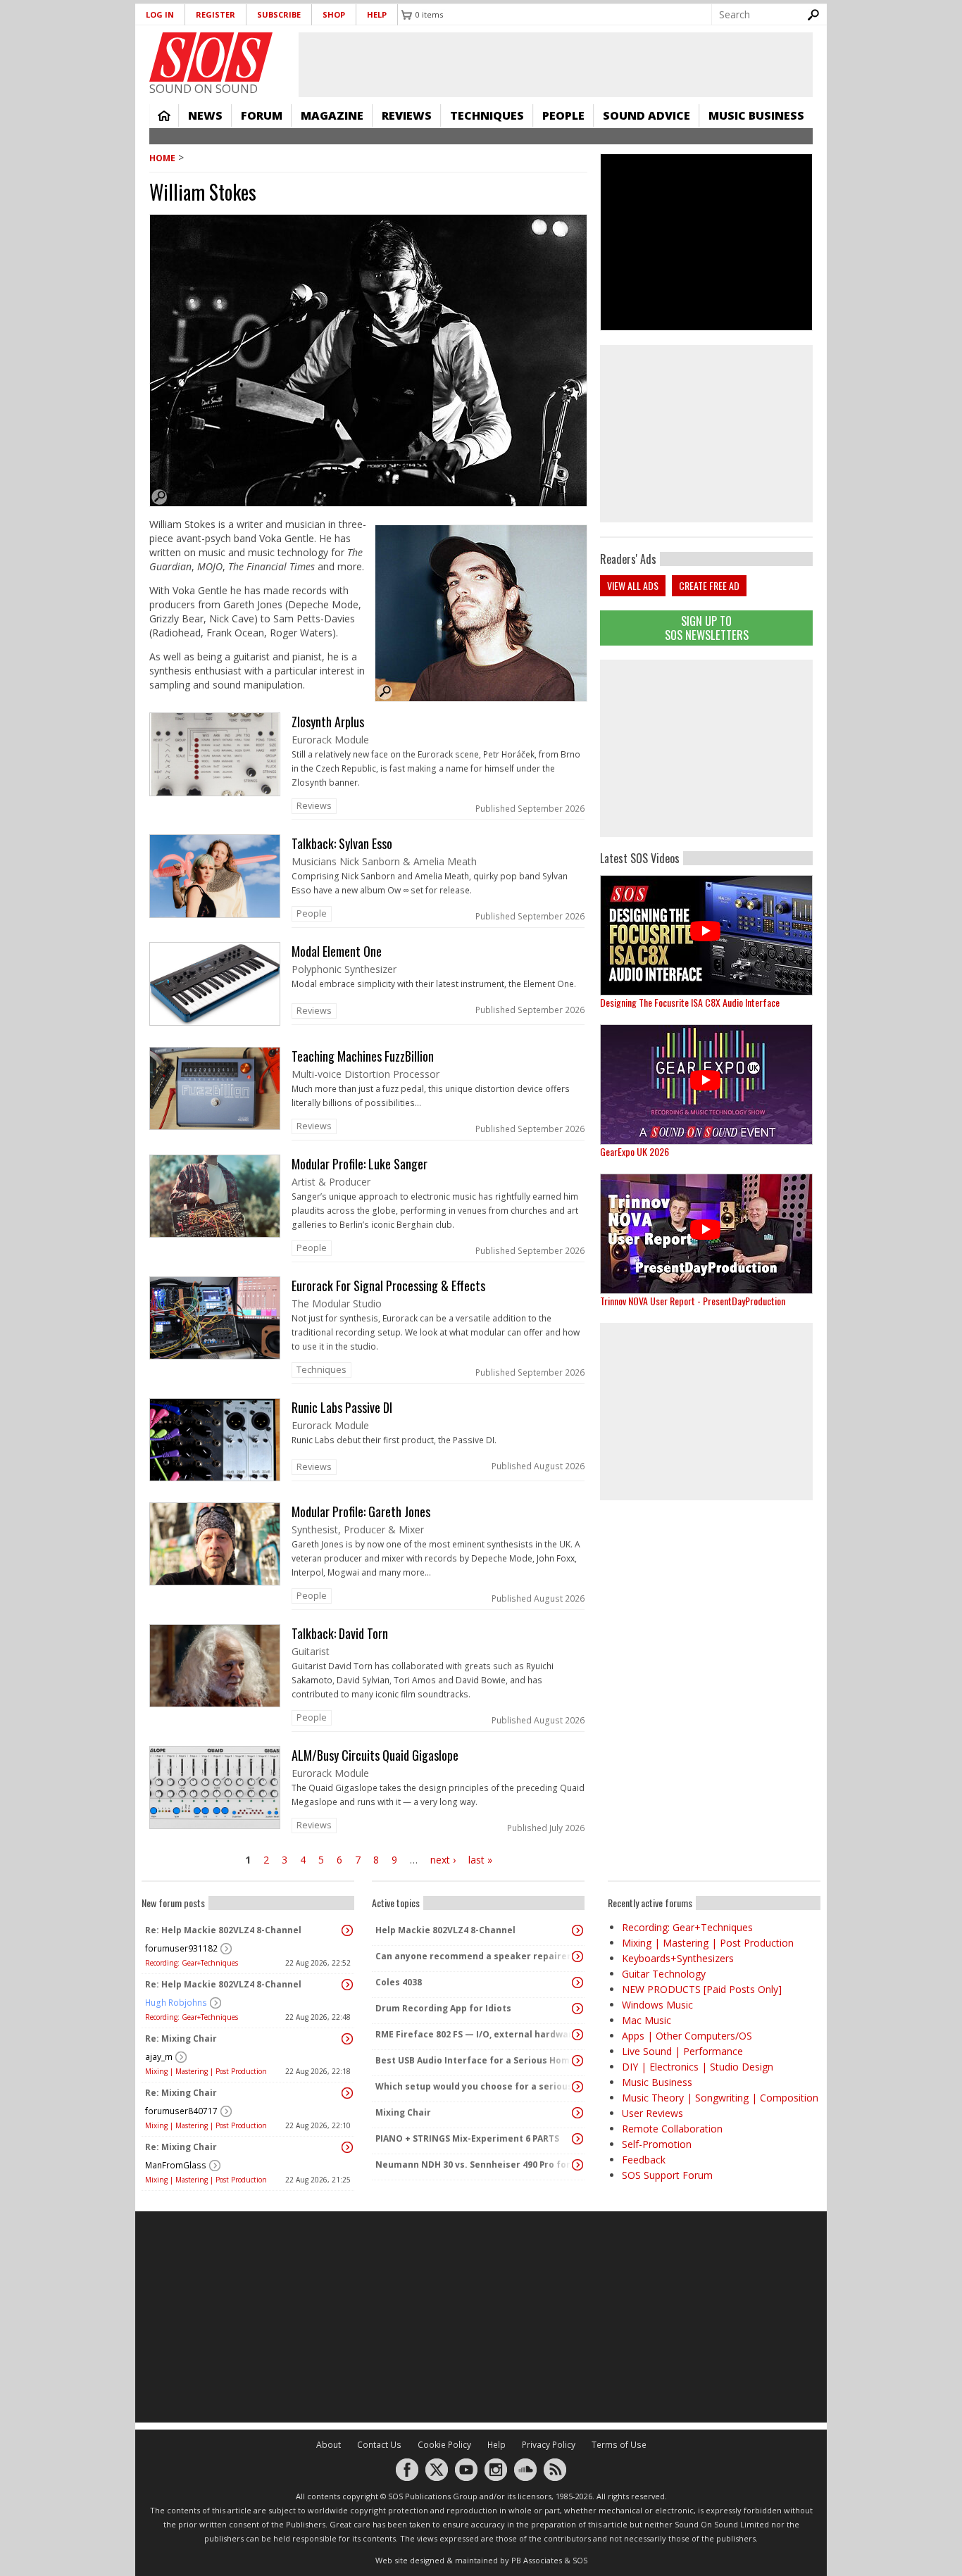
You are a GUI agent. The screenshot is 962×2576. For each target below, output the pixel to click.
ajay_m (159, 2057)
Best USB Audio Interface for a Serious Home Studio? (475, 2060)
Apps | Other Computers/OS (687, 2036)
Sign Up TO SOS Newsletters (707, 628)
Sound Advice (646, 115)
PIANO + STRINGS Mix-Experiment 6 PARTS (467, 2138)
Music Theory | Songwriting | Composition (720, 2098)
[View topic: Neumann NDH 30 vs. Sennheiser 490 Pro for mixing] (577, 2165)
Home (164, 115)
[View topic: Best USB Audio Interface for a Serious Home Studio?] (577, 2061)
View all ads (633, 585)
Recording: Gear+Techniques (192, 1963)
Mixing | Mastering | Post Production (206, 2071)
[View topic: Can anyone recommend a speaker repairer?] (577, 1956)
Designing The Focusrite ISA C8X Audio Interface (690, 1002)
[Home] (211, 57)
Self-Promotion (657, 2144)
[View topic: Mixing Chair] (577, 2113)
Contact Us (379, 2445)
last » (480, 1860)
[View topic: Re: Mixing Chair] (347, 2039)
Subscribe (279, 14)
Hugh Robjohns (176, 2003)
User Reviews (652, 2113)
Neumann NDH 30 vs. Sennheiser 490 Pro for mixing (475, 2165)
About (329, 2445)
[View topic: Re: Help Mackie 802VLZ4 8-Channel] (347, 1930)
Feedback (644, 2160)
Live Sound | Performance (682, 2051)
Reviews (407, 115)
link (368, 766)
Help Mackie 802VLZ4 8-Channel (445, 1930)
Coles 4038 (399, 1982)
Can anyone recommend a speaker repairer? (475, 1956)
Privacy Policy (549, 2445)
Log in (160, 14)
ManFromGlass (176, 2165)
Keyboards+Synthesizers (678, 1958)
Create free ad (709, 585)
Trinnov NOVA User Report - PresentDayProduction (693, 1301)
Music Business (756, 115)
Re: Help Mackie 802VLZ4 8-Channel (223, 1930)
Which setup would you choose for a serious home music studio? (475, 2086)
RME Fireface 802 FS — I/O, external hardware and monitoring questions (475, 2034)
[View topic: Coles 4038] (577, 1983)
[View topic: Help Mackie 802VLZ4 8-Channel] (577, 1930)
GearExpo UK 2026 (635, 1151)
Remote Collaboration (672, 2129)
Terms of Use (619, 2445)
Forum (262, 115)
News (205, 115)
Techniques (487, 115)
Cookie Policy (444, 2445)
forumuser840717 (181, 2111)
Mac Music (646, 2020)
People (563, 115)
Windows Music (657, 2005)
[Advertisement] (706, 748)
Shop (334, 14)
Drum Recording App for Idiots (443, 2008)
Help (377, 14)
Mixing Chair (403, 2112)
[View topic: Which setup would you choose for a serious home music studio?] (577, 2087)
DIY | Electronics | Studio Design (698, 2067)
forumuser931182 (181, 1948)
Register (215, 14)
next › (443, 1860)
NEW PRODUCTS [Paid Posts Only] (702, 1989)
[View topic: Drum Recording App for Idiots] (577, 2009)
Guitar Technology (664, 1974)
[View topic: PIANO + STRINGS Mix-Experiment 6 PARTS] (577, 2139)
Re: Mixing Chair (181, 2038)
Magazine (332, 115)
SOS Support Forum (667, 2175)
